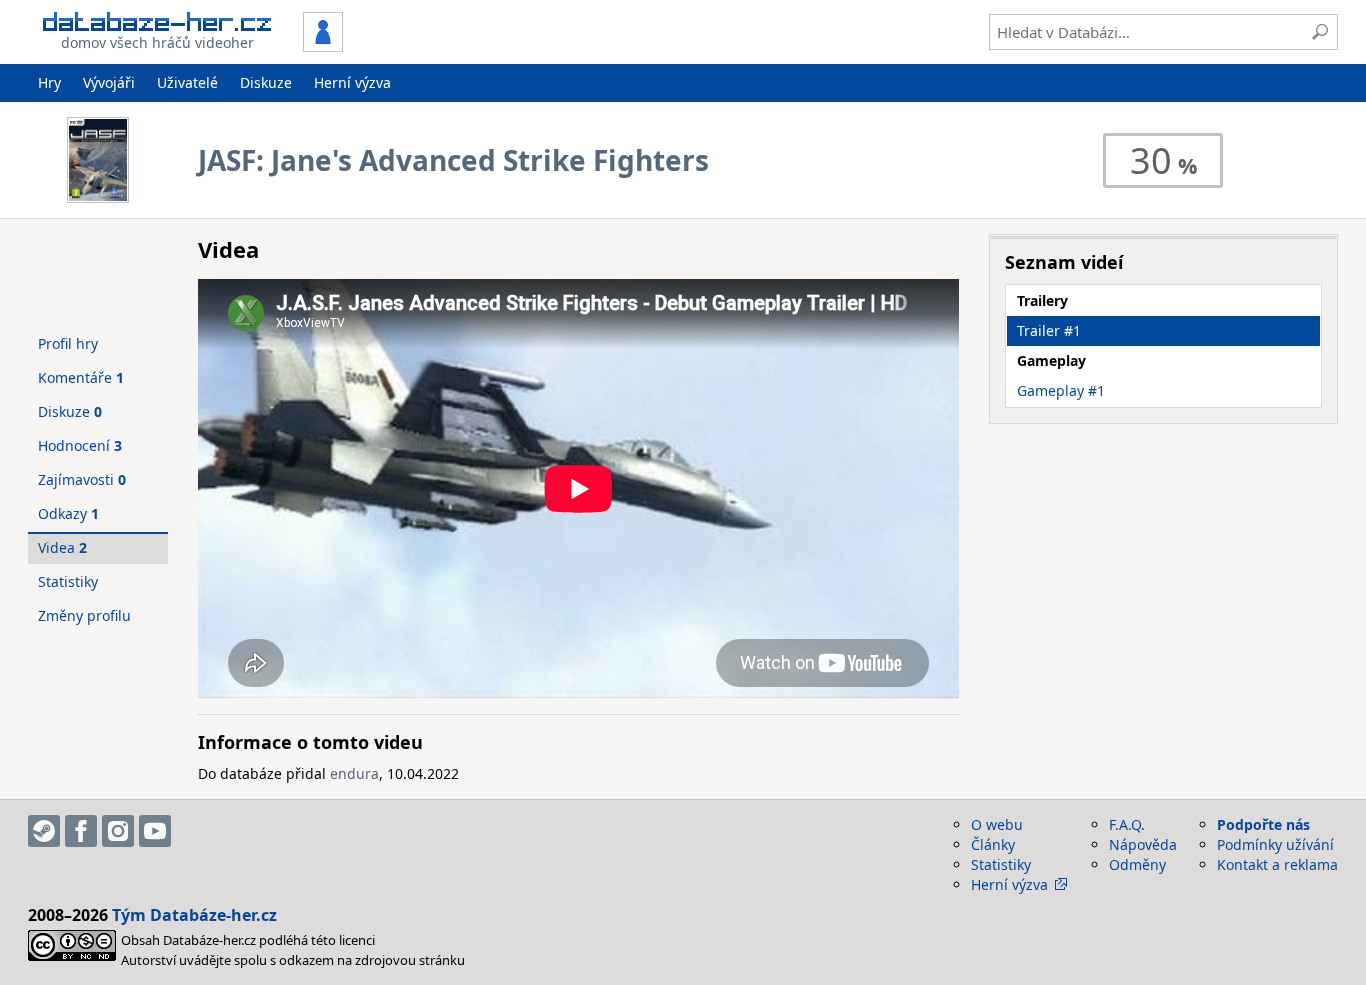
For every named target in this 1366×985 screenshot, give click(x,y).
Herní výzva (352, 82)
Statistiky (68, 581)
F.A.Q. (1127, 824)
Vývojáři (109, 82)
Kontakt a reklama (1277, 864)
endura (354, 773)
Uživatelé (187, 82)
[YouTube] (155, 831)
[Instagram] (118, 831)
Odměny (1137, 864)
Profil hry (68, 343)
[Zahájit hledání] (1320, 32)
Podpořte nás (1263, 824)
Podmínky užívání (1275, 844)
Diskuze (266, 82)
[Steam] (44, 831)
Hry (49, 82)
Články (993, 844)
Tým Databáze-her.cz (194, 915)
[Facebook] (81, 831)
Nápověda (1143, 844)
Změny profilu (84, 615)
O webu (997, 824)
